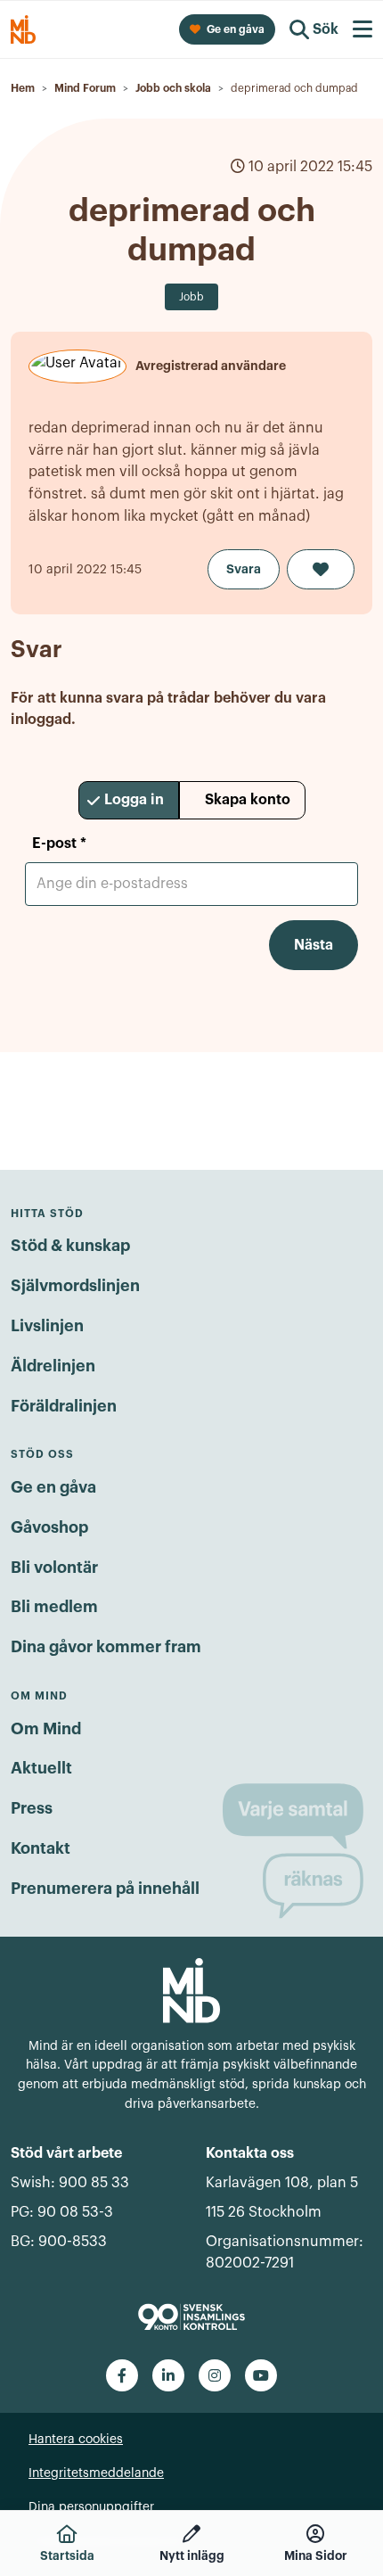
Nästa (314, 945)
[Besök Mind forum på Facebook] (122, 2375)
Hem (23, 88)
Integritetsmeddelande (96, 2473)
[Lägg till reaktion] (321, 569)
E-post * (59, 844)
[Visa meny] (363, 29)
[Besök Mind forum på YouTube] (261, 2375)
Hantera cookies (76, 2440)
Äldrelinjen (53, 1366)
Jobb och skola (173, 88)
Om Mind (46, 1729)
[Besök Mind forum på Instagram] (215, 2375)
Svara (244, 569)
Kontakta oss (250, 2153)
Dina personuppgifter (91, 2507)
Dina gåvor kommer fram (106, 1647)
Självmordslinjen (75, 1286)
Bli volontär (54, 1568)
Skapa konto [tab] (248, 800)
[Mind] (191, 1989)
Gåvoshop (49, 1527)
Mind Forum (85, 88)
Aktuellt (41, 1768)
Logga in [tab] (134, 800)
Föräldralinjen (64, 1406)
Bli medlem (54, 1607)
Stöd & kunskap (70, 1246)
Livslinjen (47, 1326)
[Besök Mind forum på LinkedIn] (168, 2375)
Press (32, 1808)
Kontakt (41, 1848)
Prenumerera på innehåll (105, 1889)
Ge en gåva (53, 1487)
